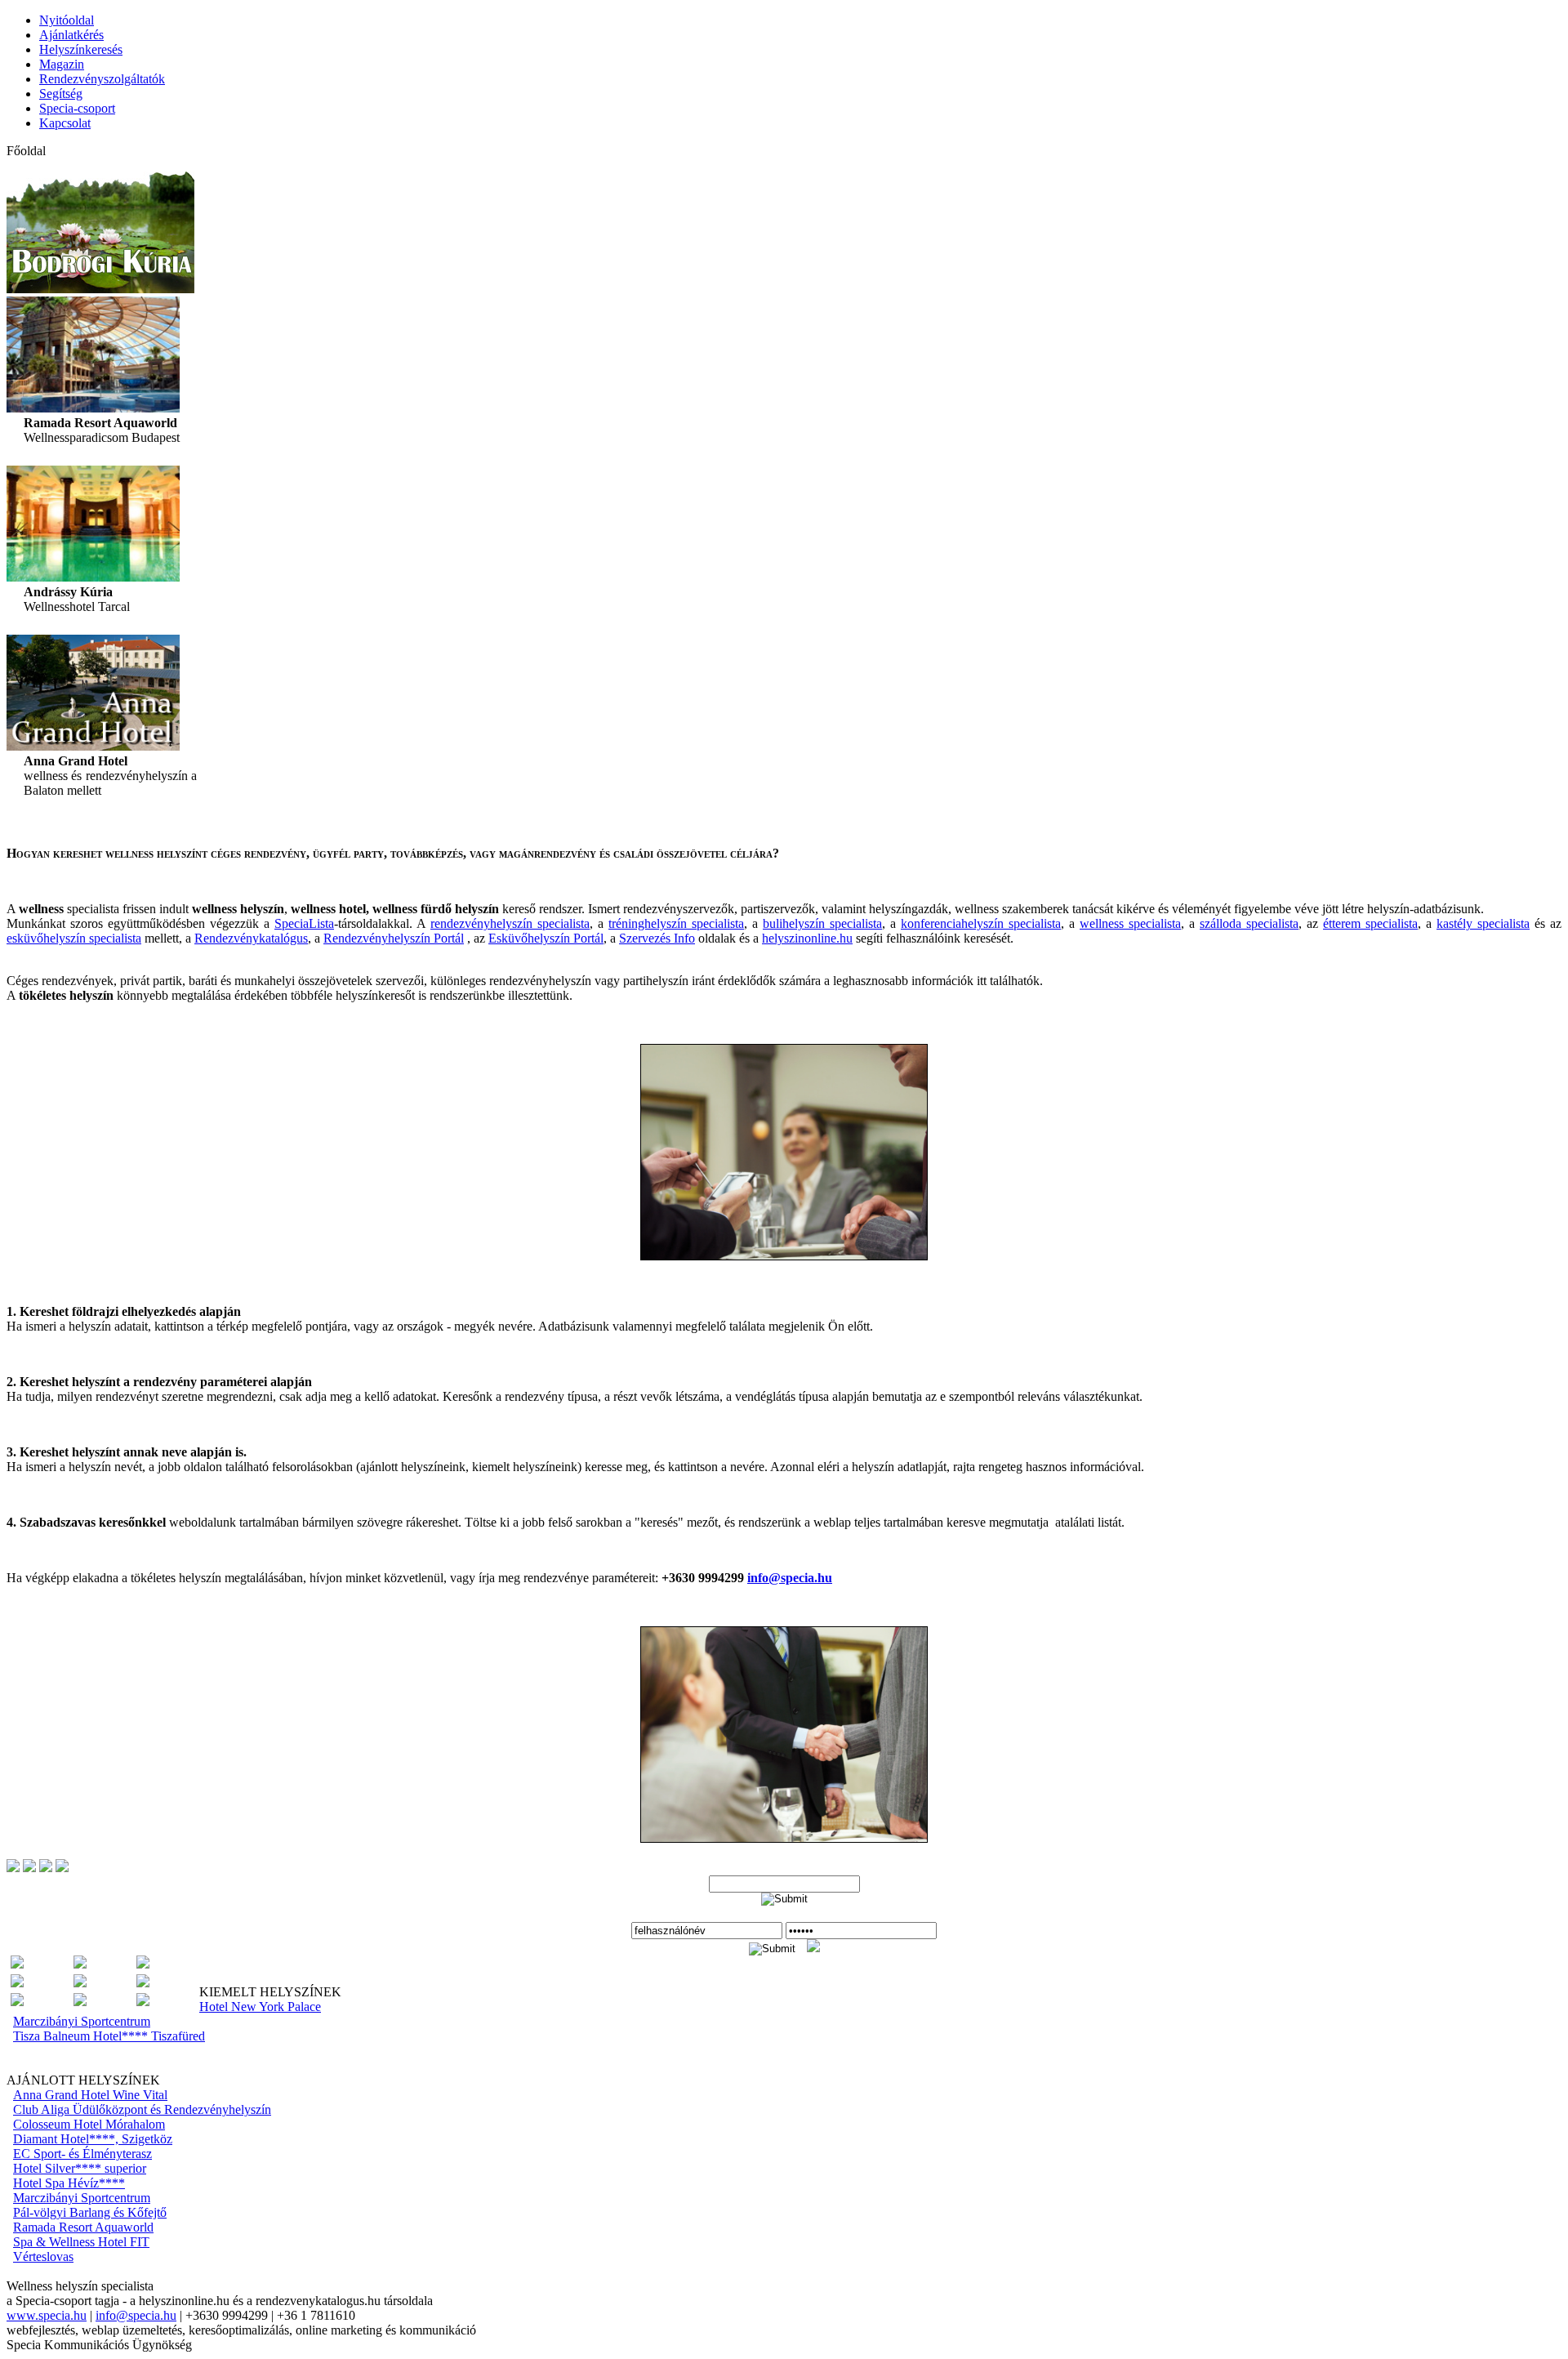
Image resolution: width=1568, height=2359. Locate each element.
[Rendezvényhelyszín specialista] (143, 1983)
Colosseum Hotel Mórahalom (89, 2124)
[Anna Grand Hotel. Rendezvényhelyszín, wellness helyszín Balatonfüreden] (93, 746)
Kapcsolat (65, 123)
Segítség (61, 94)
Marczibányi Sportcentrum (82, 2021)
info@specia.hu (136, 2315)
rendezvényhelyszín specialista (510, 923)
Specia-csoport (77, 108)
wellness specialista (1130, 923)
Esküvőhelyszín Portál (546, 938)
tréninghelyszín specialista (676, 923)
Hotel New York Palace (260, 2007)
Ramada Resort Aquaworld (83, 2227)
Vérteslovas (43, 2256)
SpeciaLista (304, 923)
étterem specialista (1370, 923)
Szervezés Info (657, 938)
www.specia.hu (47, 2315)
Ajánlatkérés (71, 35)
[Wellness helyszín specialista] (143, 2002)
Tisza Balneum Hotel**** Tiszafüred (109, 2036)
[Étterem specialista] (143, 1964)
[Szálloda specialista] (17, 2002)
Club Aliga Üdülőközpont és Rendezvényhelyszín (142, 2109)
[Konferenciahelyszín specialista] (80, 1983)
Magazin (62, 64)
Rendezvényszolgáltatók (102, 79)
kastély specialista (1483, 923)
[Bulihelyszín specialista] (17, 1964)
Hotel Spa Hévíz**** (69, 2183)
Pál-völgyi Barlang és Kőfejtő (90, 2212)
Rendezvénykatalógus (251, 938)
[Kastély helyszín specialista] (17, 1983)
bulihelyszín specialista (822, 923)
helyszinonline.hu (807, 938)
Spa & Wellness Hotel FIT (81, 2242)
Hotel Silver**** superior (80, 2168)
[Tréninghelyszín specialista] (80, 2002)
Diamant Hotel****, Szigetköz (93, 2139)
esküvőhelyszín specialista (74, 938)
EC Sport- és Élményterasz (82, 2154)
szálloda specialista (1249, 923)
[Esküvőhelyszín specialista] (80, 1964)
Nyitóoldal (67, 20)
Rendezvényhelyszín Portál (394, 938)
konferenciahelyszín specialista (981, 923)
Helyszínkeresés (81, 49)
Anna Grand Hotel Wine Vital (90, 2095)
